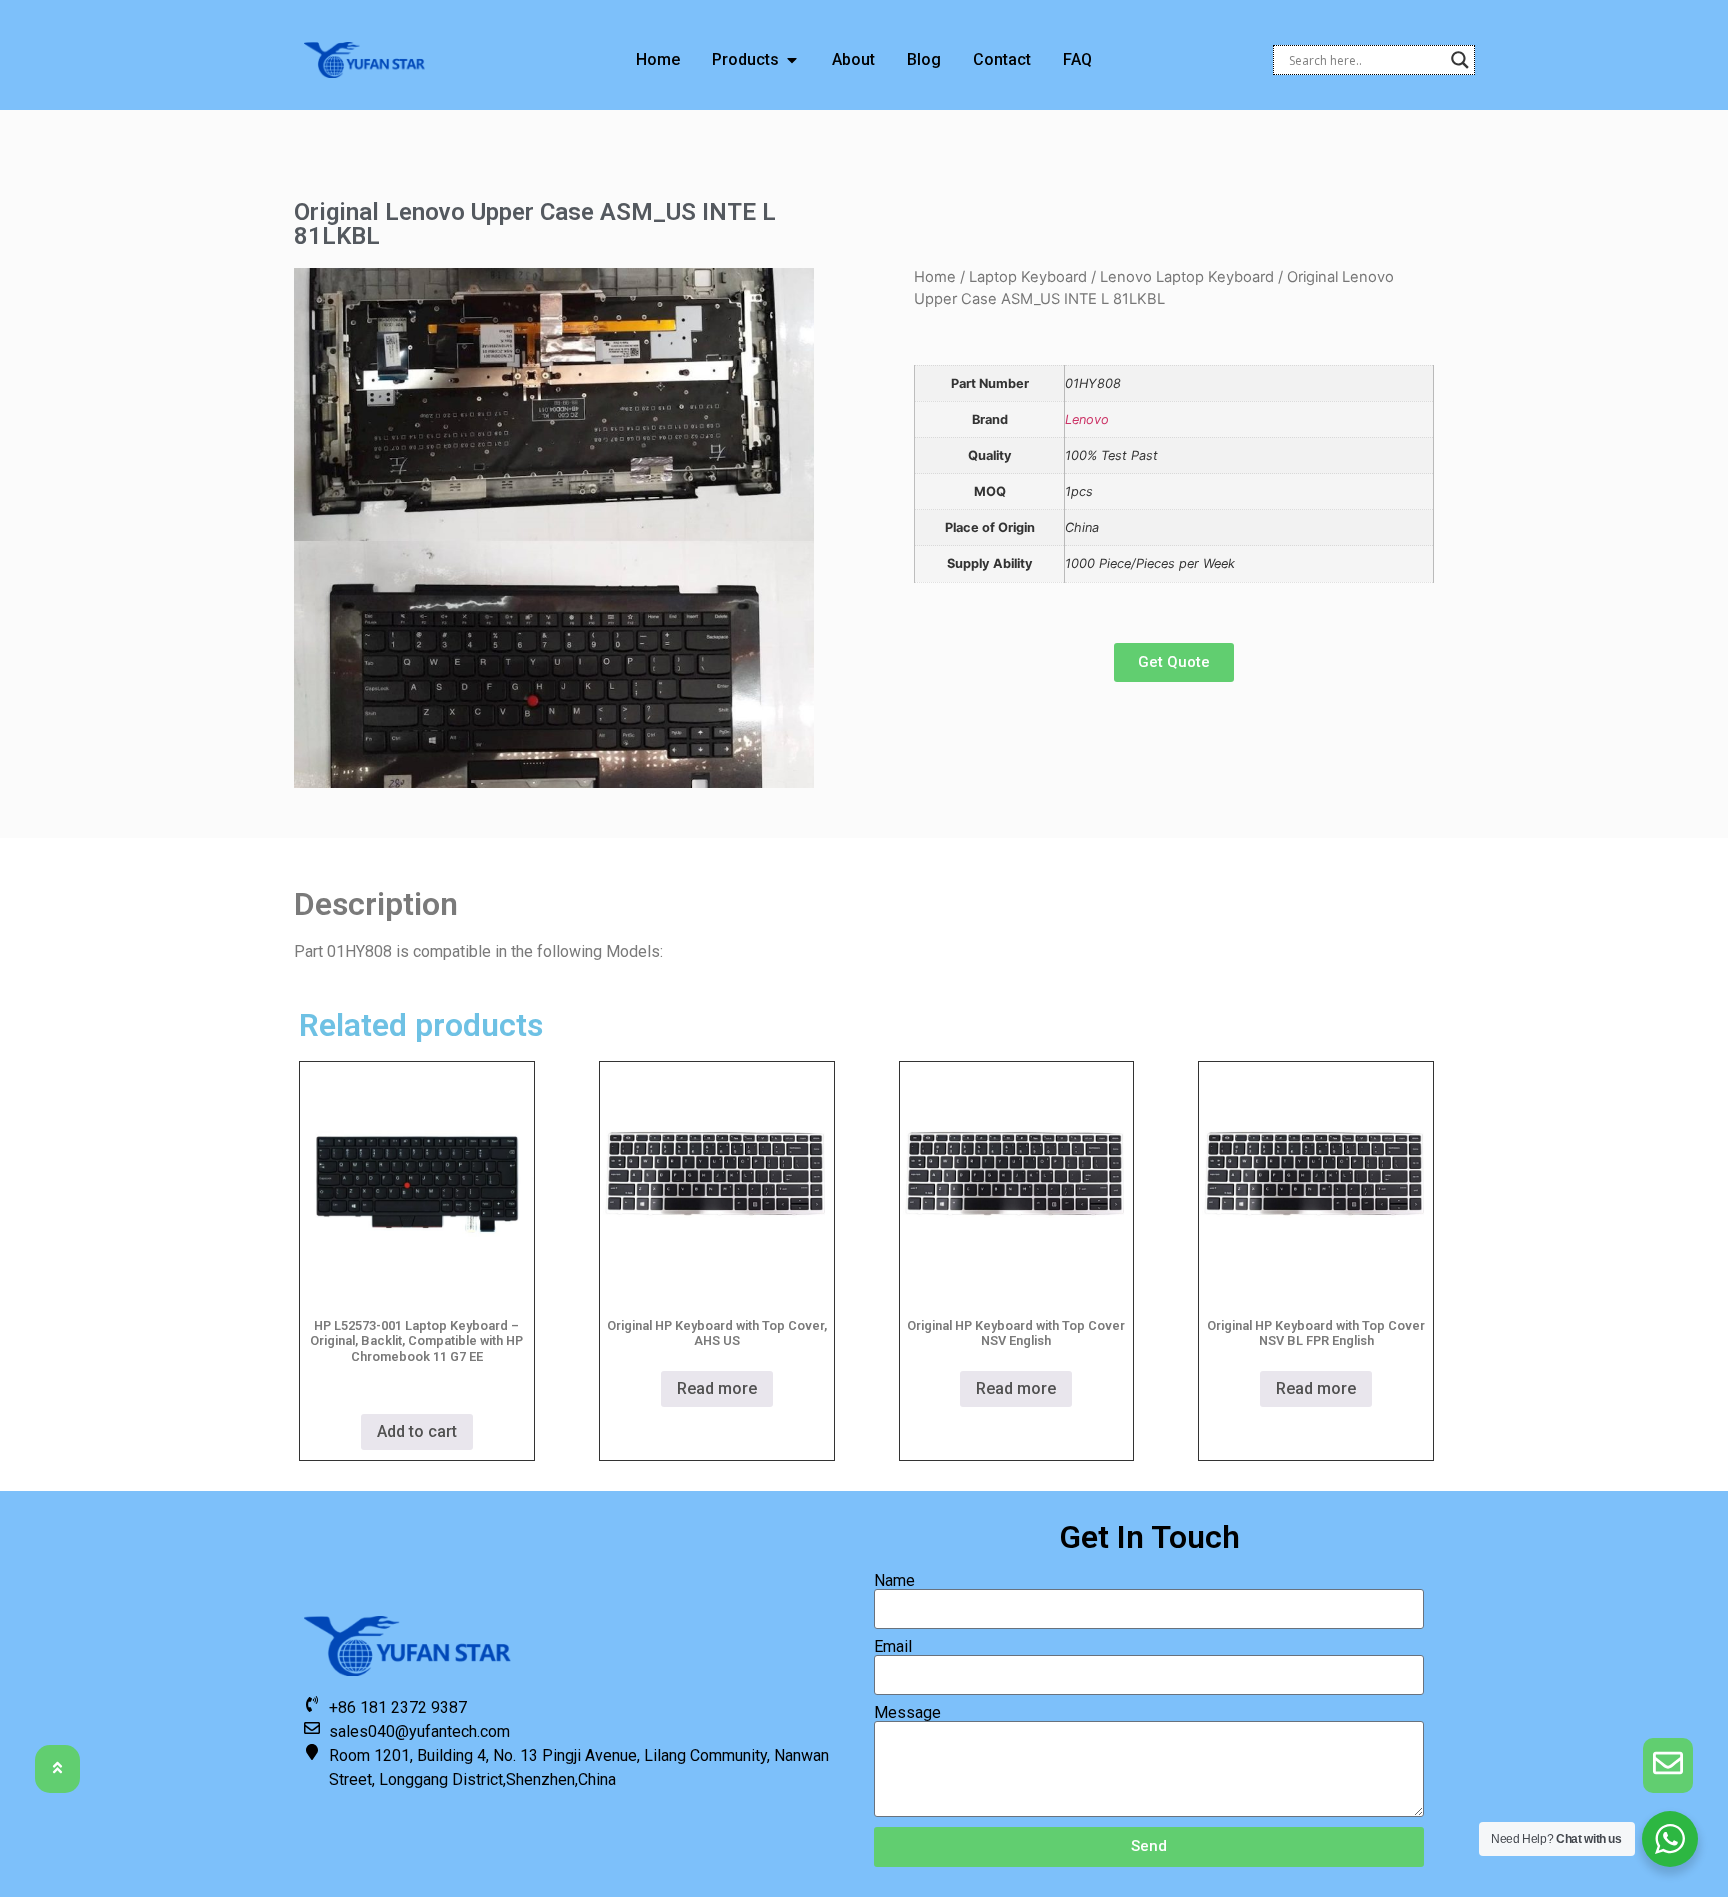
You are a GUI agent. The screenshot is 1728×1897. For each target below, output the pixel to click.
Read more (717, 1388)
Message (907, 1713)
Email (893, 1647)
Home (935, 277)
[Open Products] (792, 60)
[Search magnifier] (1460, 60)
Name (894, 1581)
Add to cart (417, 1431)
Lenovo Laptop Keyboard (1187, 277)
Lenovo (1087, 419)
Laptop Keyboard (1028, 277)
